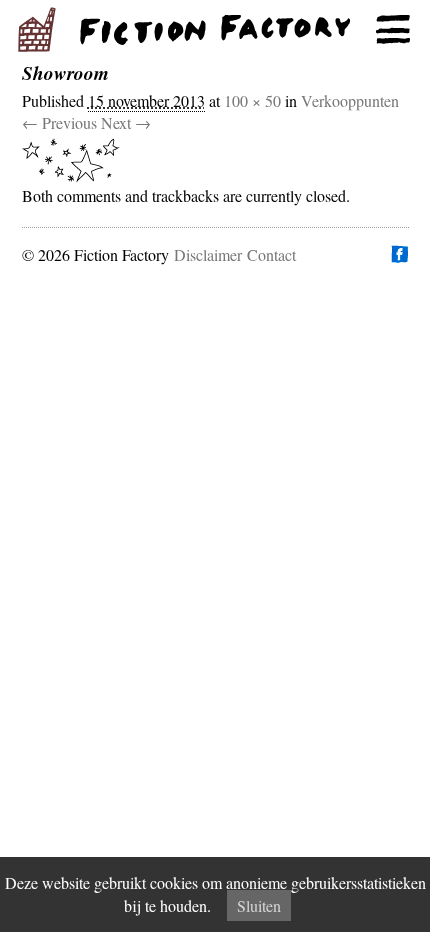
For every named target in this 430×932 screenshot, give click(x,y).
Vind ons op (399, 254)
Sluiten (259, 905)
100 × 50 (252, 100)
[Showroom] (210, 160)
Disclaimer (208, 254)
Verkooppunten (350, 100)
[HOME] (215, 30)
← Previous (59, 122)
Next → (126, 122)
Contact (271, 254)
